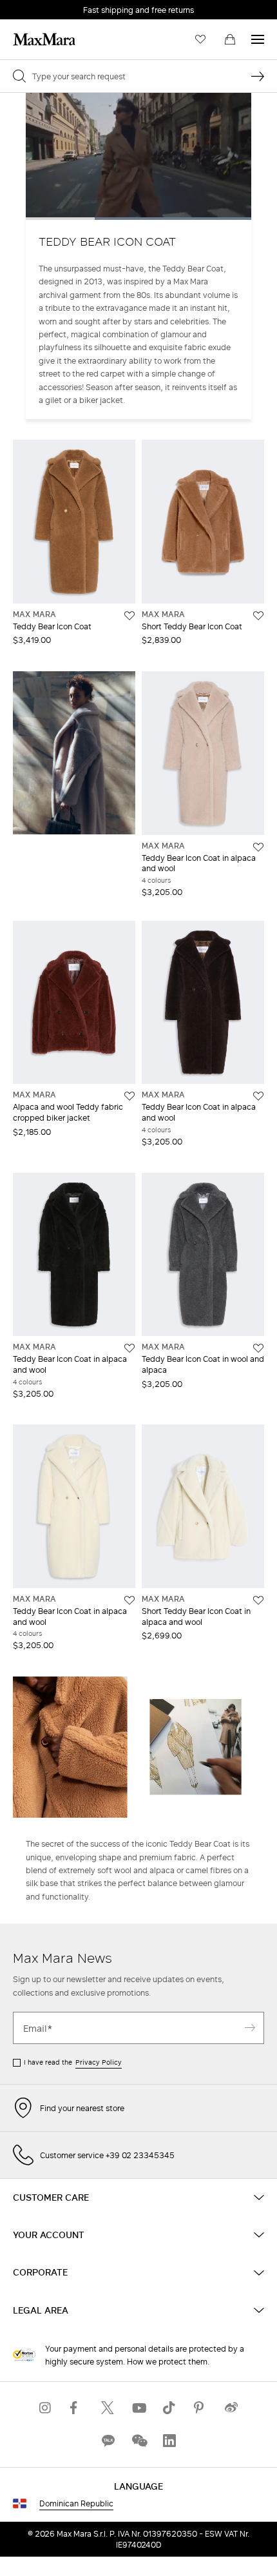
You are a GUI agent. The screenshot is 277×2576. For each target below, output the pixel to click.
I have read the (73, 2062)
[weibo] (231, 2408)
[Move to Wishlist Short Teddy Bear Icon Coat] (258, 616)
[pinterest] (200, 2408)
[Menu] (258, 39)
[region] (138, 156)
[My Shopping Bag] (230, 39)
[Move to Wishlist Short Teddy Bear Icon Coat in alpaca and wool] (258, 1600)
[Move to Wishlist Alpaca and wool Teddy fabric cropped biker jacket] (129, 1096)
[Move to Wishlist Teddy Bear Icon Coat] (129, 616)
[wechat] (138, 2441)
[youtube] (138, 2408)
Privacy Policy (99, 2062)
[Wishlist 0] (200, 39)
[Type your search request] (258, 76)
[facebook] (77, 2408)
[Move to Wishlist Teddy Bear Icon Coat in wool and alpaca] (258, 1348)
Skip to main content (49, 7)
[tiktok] (169, 2408)
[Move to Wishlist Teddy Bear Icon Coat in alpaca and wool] (258, 847)
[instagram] (46, 2408)
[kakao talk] (108, 2441)
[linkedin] (169, 2441)
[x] (108, 2408)
